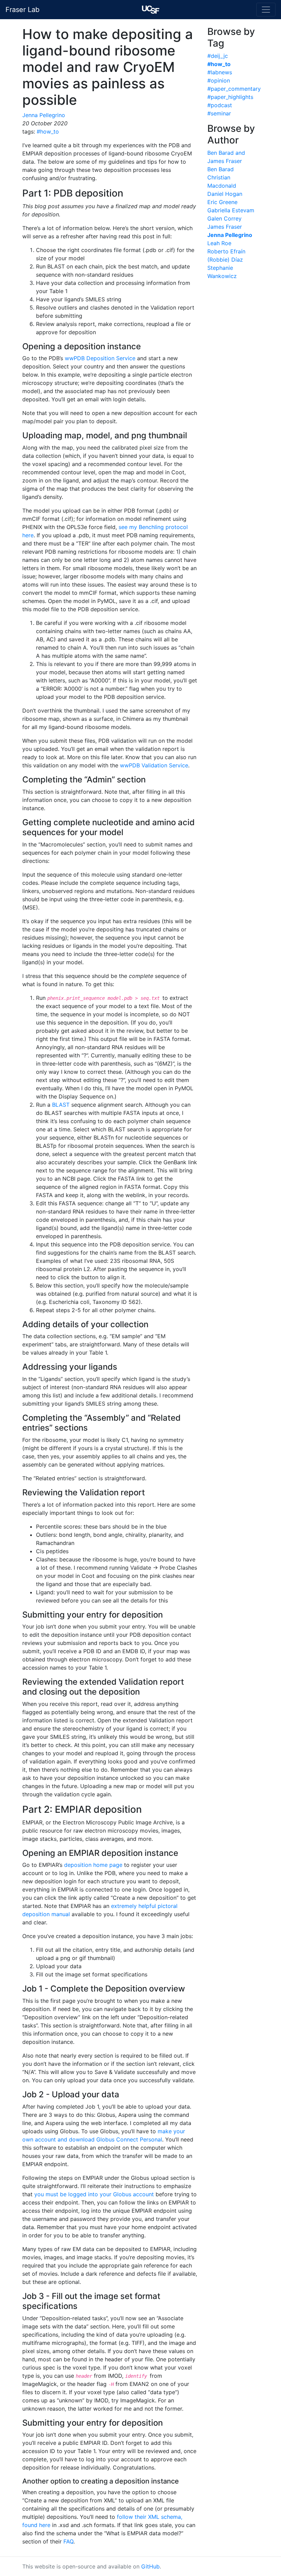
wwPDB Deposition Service (100, 358)
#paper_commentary (234, 89)
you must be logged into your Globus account (94, 2194)
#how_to (48, 131)
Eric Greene (222, 202)
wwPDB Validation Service (154, 765)
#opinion (219, 80)
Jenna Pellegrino (44, 115)
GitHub (150, 2566)
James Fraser (225, 227)
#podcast (220, 105)
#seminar (219, 113)
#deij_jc (218, 56)
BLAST (61, 1105)
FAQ (68, 2541)
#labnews (220, 72)
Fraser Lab (22, 10)
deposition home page (93, 1865)
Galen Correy (224, 218)
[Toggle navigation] (266, 10)
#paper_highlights (230, 97)
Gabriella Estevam (231, 210)
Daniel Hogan (225, 194)
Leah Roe (219, 243)
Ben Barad (221, 169)
